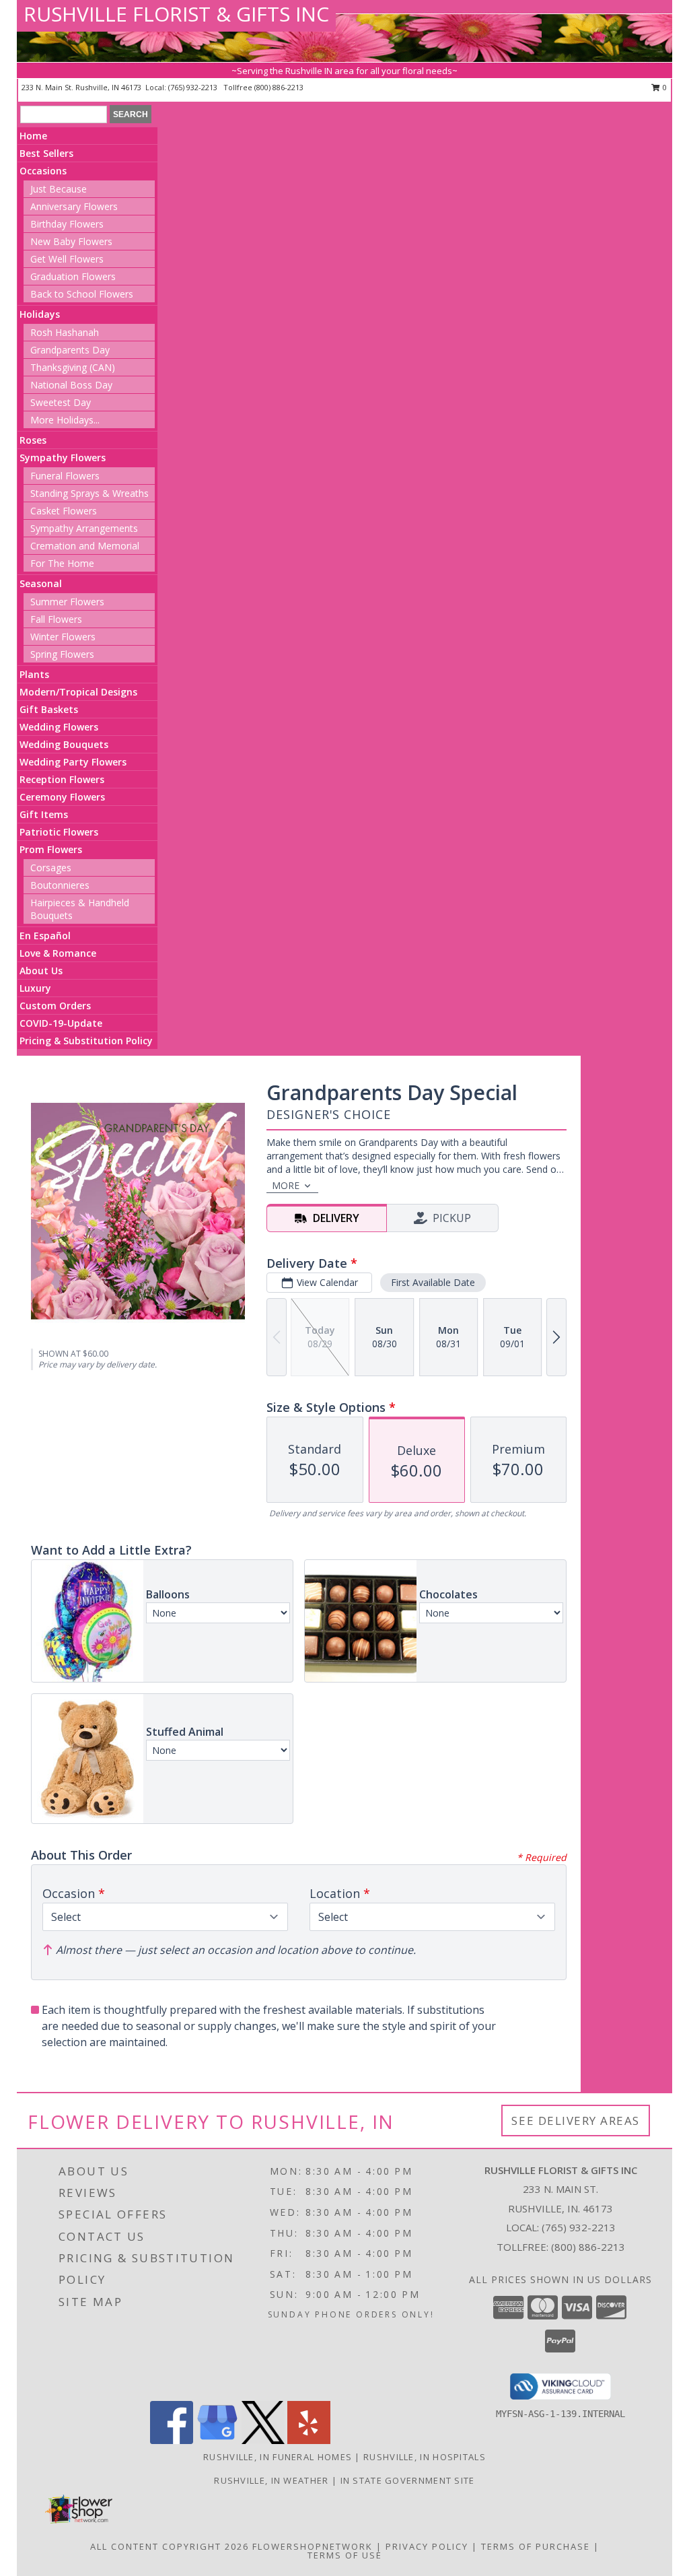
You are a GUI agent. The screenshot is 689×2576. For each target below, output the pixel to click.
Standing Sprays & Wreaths (89, 493)
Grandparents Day (70, 350)
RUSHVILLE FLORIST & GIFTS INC (176, 14)
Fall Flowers (56, 619)
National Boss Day (71, 385)
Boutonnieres (60, 885)
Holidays (40, 314)
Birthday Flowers (67, 224)
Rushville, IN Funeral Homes (278, 2457)
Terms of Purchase (536, 2546)
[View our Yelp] (309, 2440)
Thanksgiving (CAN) (73, 367)
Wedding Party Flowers (73, 762)
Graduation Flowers (73, 276)
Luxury (35, 988)
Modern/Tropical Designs (78, 692)
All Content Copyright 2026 (170, 2546)
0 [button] (664, 87)
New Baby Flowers (71, 241)
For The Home (62, 563)
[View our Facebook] (172, 2440)
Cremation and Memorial (85, 546)
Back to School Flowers (82, 294)
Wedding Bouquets (64, 744)
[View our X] (263, 2440)
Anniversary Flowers (74, 206)
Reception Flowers (62, 779)
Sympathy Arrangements (84, 528)
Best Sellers (46, 153)
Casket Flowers (64, 511)
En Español (45, 936)
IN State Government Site (408, 2480)
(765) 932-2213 (194, 87)
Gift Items (44, 814)
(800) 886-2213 (279, 87)
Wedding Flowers (59, 727)
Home (33, 136)
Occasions (43, 171)
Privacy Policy (427, 2546)
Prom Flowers (51, 849)
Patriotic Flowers (59, 832)
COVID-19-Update (61, 1023)
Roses (33, 440)
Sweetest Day (61, 402)
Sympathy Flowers (63, 457)
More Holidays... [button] (65, 420)
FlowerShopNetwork (313, 2546)
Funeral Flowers (65, 476)
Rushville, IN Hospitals (425, 2457)
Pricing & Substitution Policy (86, 1041)
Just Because (59, 189)
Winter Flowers (63, 637)
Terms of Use (345, 2555)
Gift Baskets (49, 709)
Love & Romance (58, 953)
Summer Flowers (67, 602)
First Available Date (433, 1282)
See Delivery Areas (576, 2121)
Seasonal (41, 583)
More (286, 1185)
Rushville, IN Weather (271, 2480)
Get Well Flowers (67, 259)
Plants (34, 674)
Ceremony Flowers (62, 797)
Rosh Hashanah (65, 332)
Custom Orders (55, 1006)
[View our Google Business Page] (217, 2440)
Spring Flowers (62, 654)
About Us (41, 971)
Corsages (51, 868)
